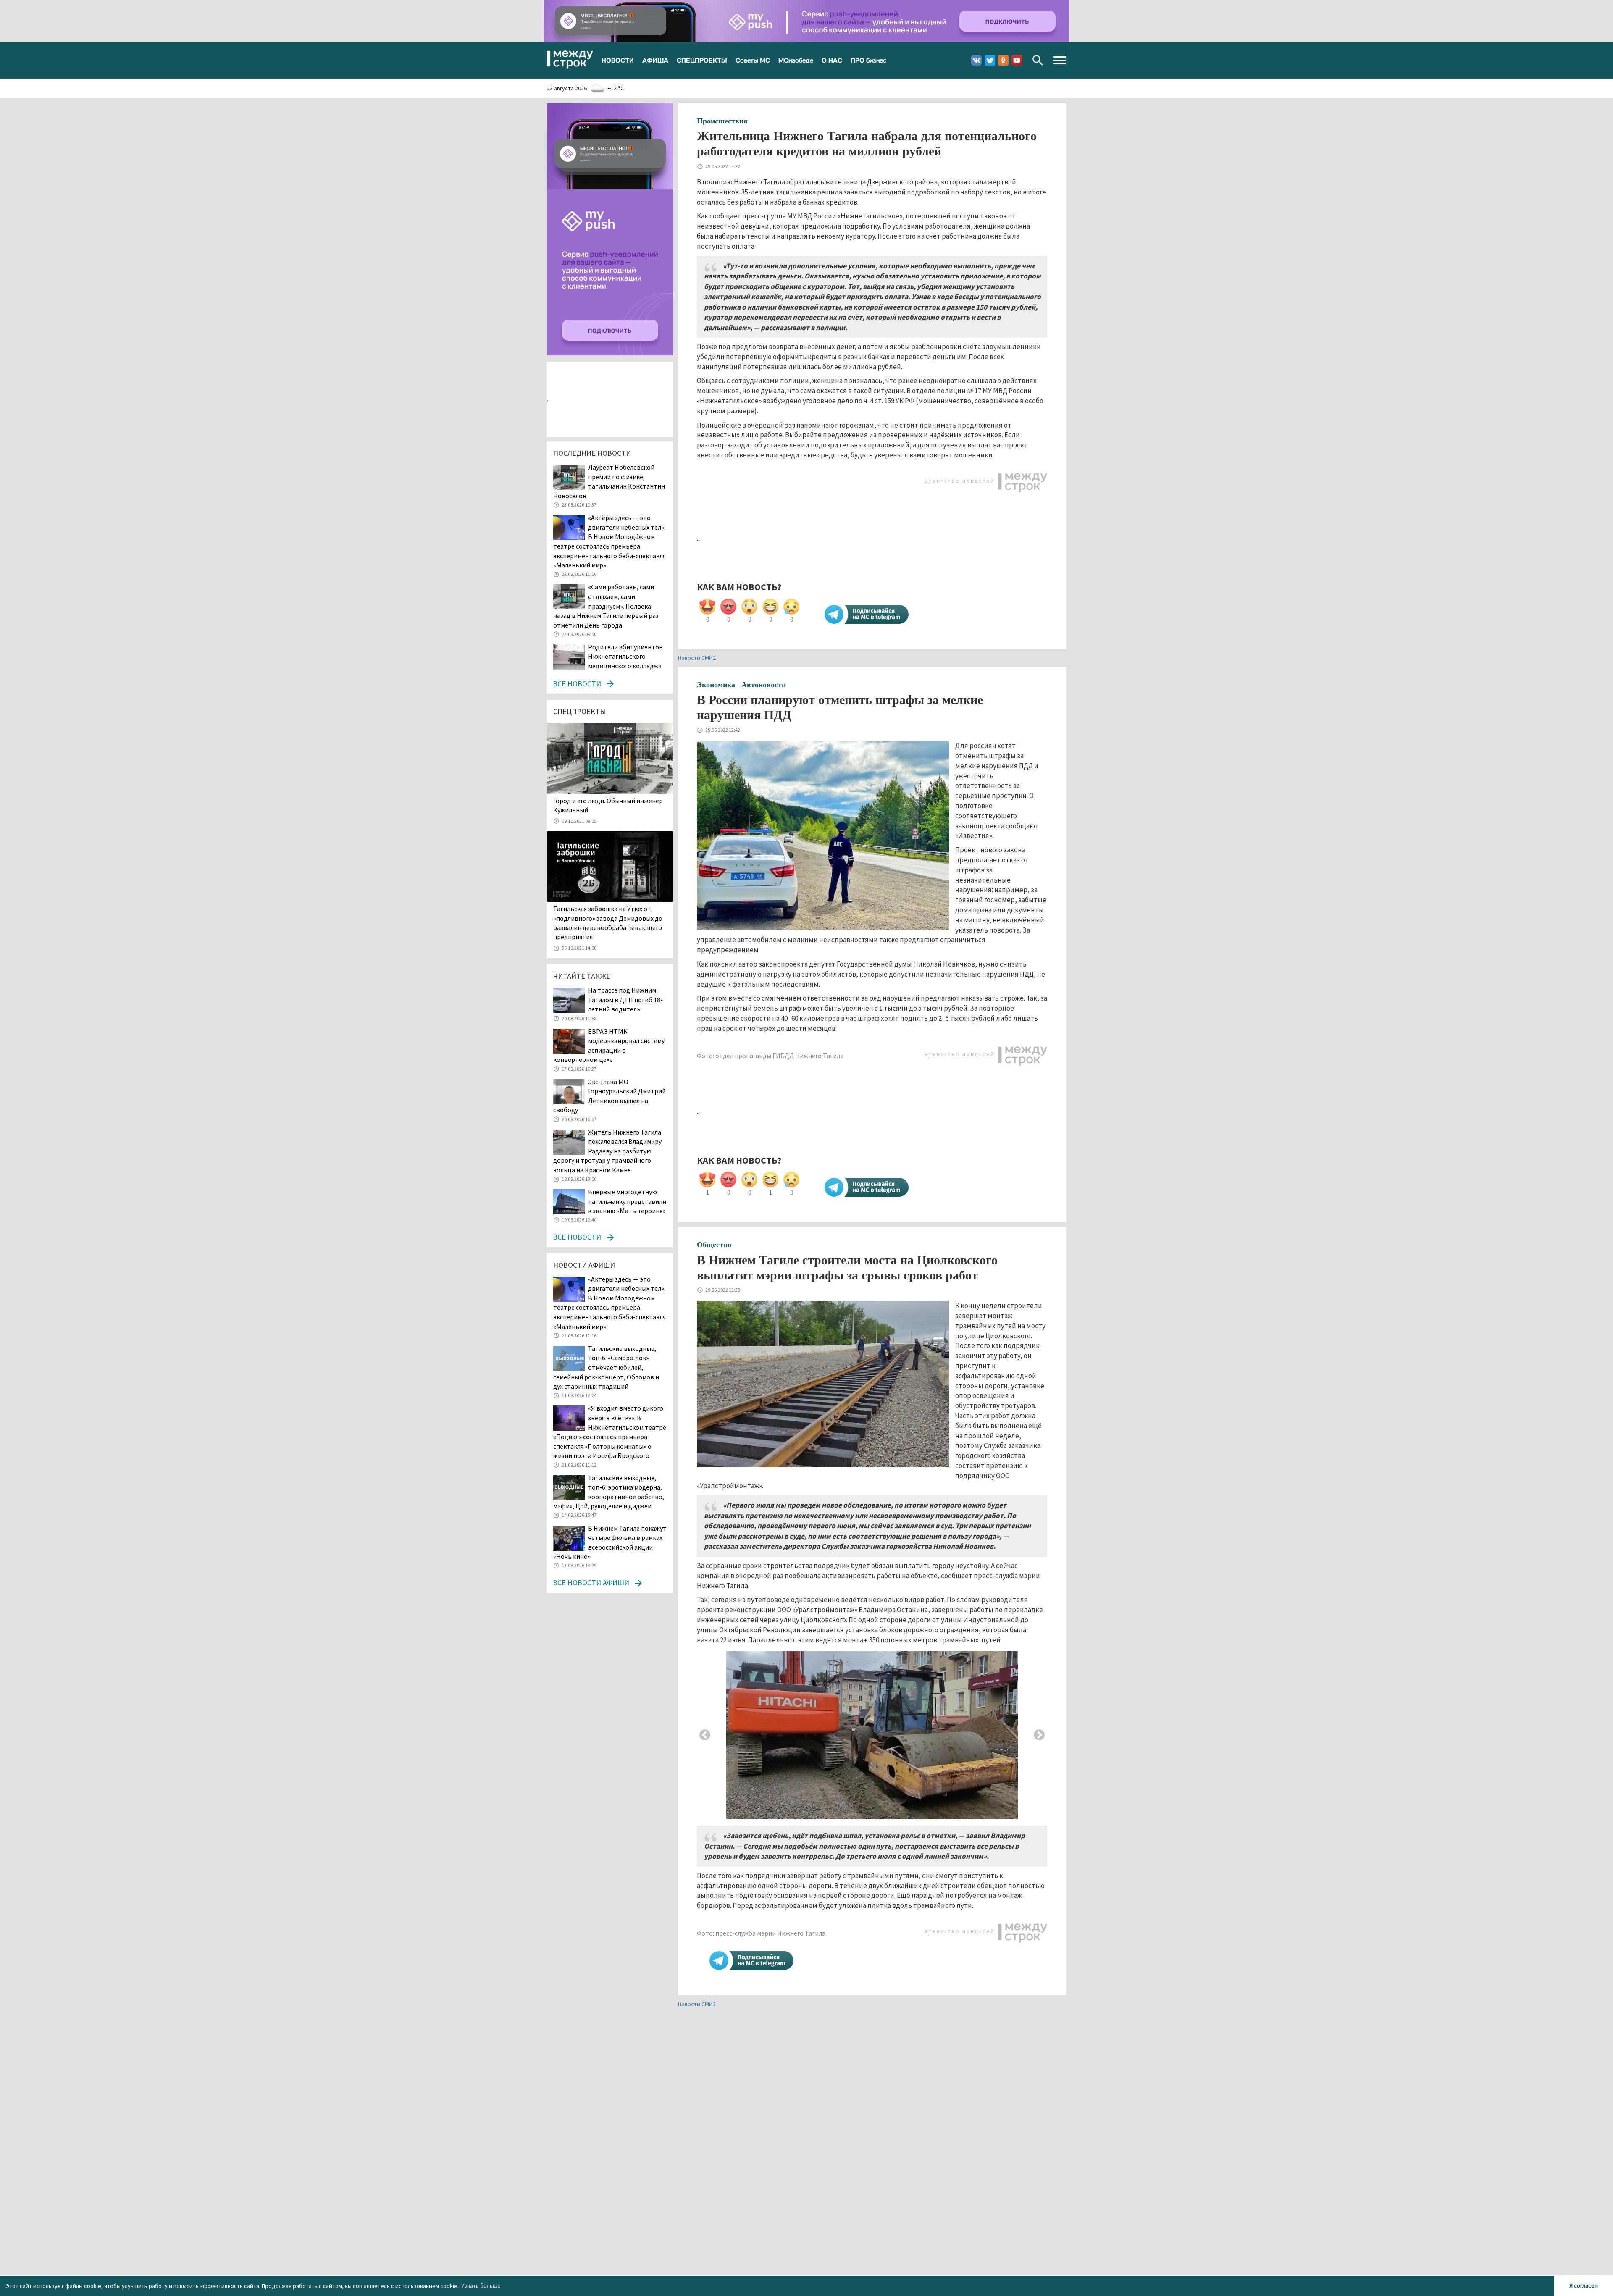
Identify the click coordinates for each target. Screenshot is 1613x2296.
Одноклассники (1003, 60)
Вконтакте (976, 60)
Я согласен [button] (1584, 2285)
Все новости (577, 684)
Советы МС (753, 60)
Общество (714, 1245)
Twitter (990, 60)
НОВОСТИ (618, 60)
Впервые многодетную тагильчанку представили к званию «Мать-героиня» (627, 1201)
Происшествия (722, 121)
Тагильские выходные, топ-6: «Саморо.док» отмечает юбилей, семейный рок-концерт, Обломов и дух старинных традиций (606, 1367)
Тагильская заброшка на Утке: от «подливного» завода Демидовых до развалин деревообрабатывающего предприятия (608, 923)
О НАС (832, 60)
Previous (705, 1735)
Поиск (1038, 60)
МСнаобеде (796, 60)
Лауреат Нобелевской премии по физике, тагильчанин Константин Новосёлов (609, 481)
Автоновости (764, 685)
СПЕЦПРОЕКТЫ (702, 60)
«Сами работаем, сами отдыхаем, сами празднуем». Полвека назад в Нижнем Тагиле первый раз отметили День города (606, 606)
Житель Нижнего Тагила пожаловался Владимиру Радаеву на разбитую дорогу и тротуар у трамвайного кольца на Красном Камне (607, 1151)
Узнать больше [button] (481, 2285)
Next (1039, 1735)
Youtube (1017, 60)
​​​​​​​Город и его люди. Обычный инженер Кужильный (608, 805)
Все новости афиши (591, 1583)
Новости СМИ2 (697, 658)
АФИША (655, 60)
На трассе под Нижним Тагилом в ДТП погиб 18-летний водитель (625, 1000)
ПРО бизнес (868, 60)
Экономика (716, 685)
